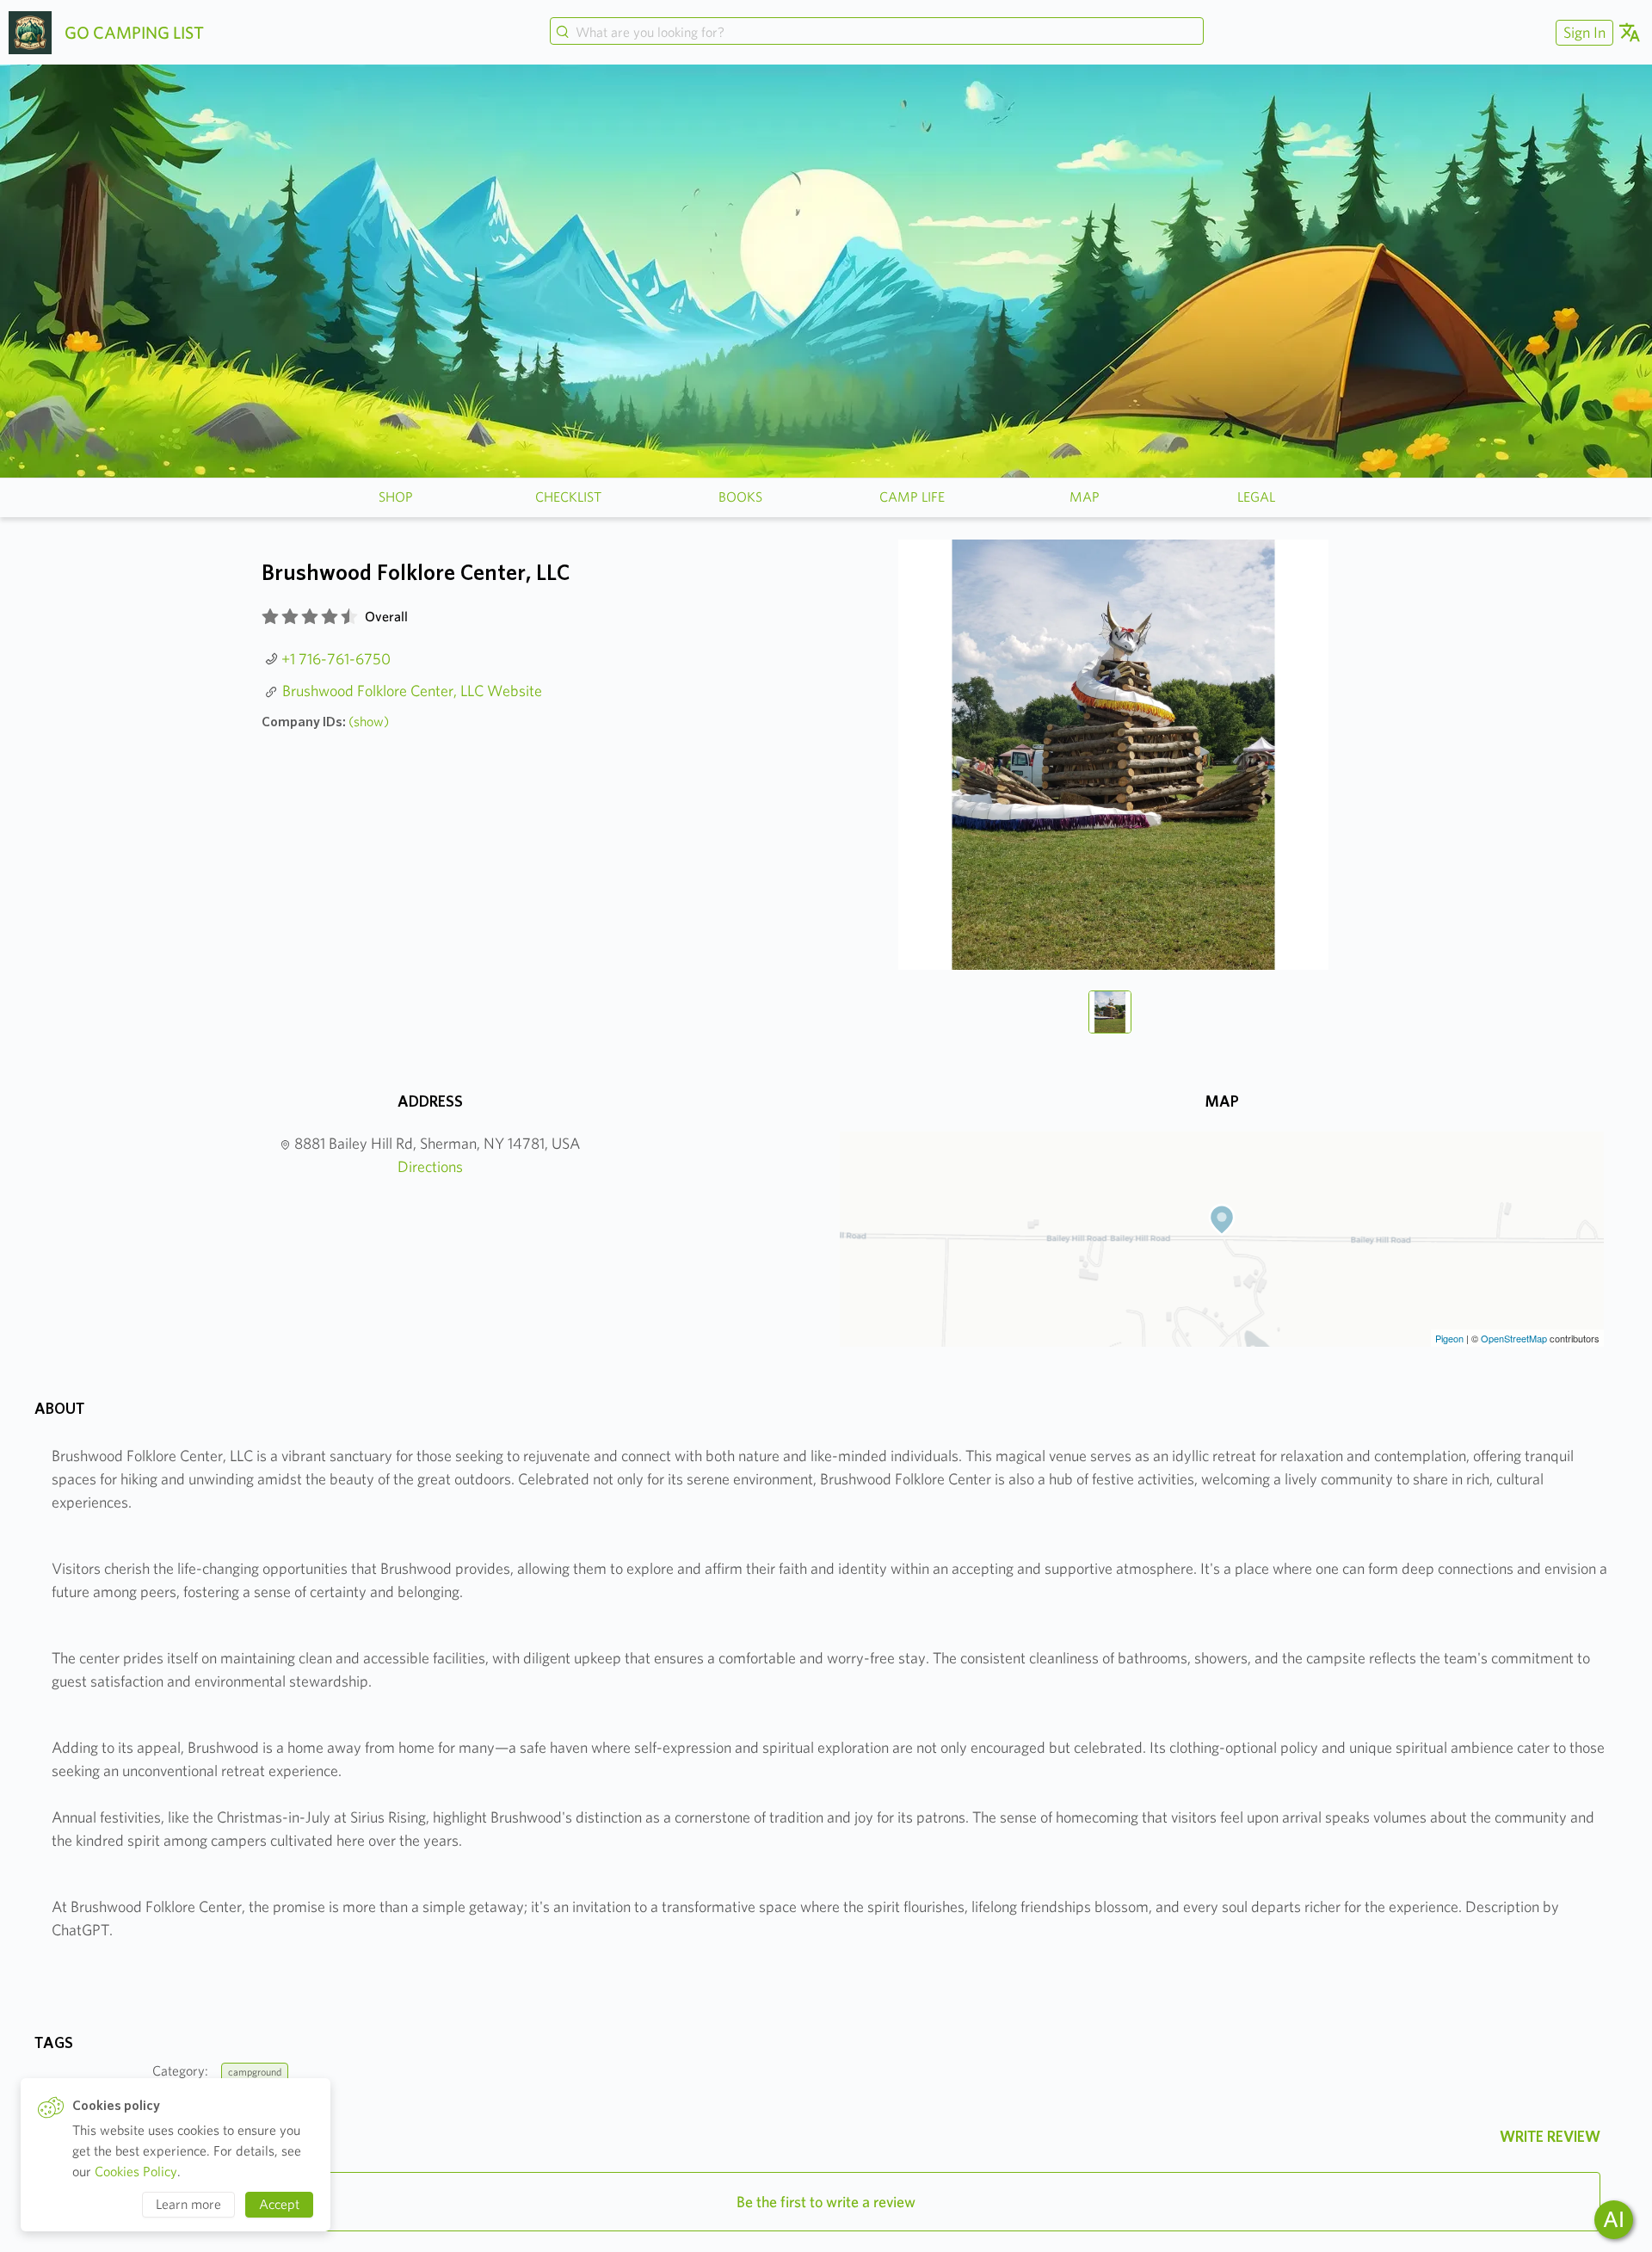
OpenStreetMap (1514, 1338)
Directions (430, 1166)
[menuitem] (1582, 32)
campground (255, 2072)
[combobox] (877, 33)
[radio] (270, 617)
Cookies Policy (136, 2172)
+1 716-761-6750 (336, 659)
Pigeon (1449, 1338)
